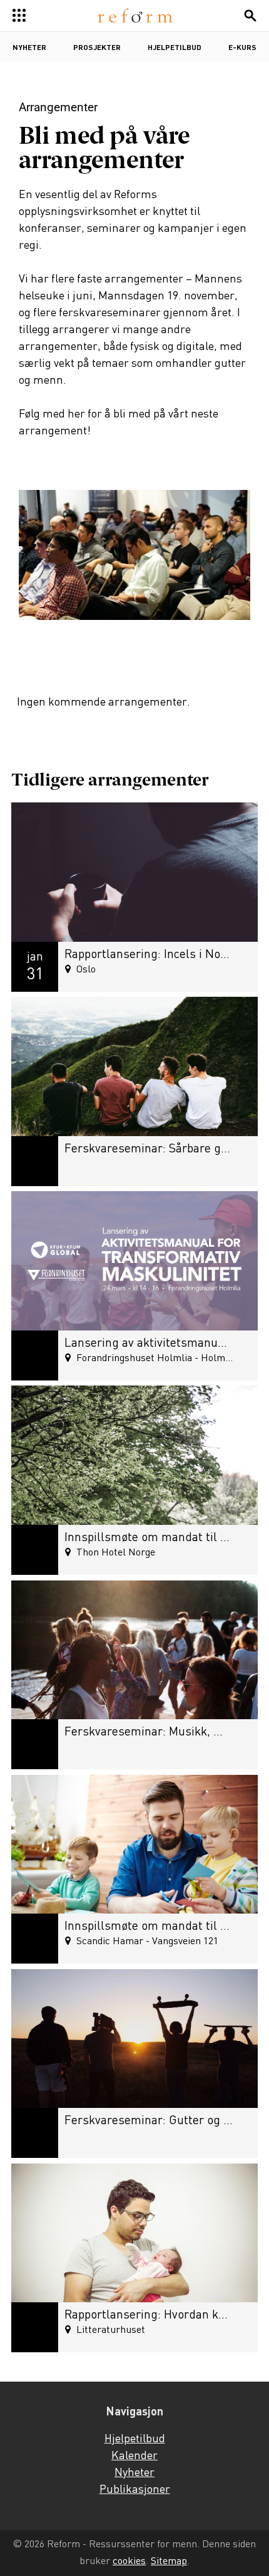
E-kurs (242, 48)
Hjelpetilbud (175, 48)
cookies (129, 2561)
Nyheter (29, 48)
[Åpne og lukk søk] (250, 16)
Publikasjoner (135, 2490)
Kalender (134, 2456)
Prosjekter (97, 48)
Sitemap (169, 2561)
